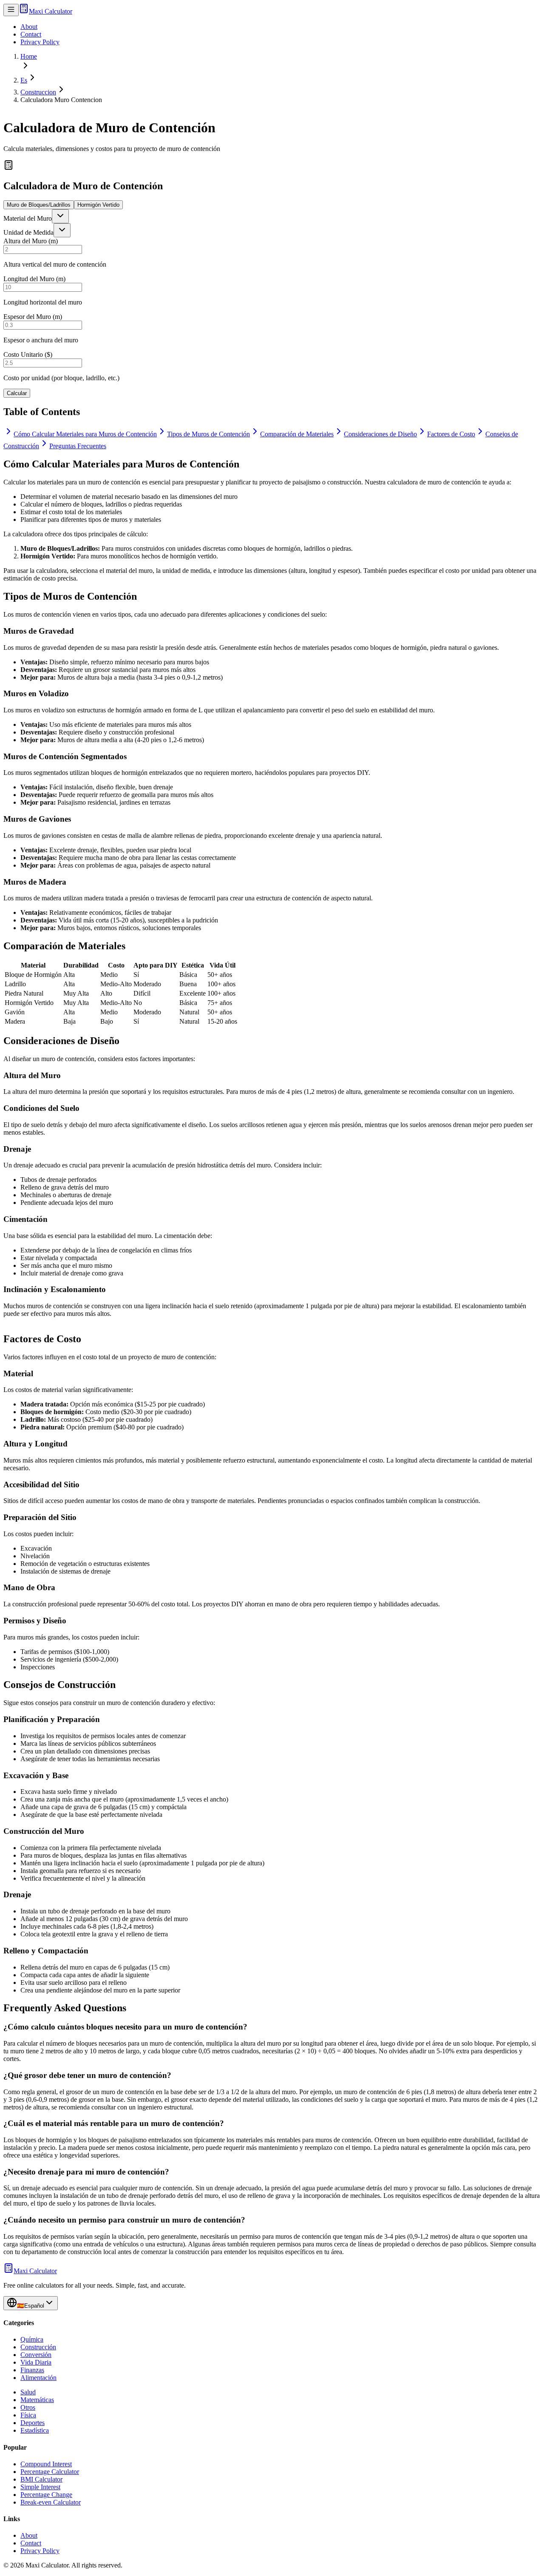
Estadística (35, 2430)
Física (28, 2415)
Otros (28, 2407)
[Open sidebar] (11, 10)
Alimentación (38, 2378)
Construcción (38, 2347)
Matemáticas (37, 2400)
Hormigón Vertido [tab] (98, 205)
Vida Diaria (36, 2362)
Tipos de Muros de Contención (208, 434)
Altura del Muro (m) (31, 241)
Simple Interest (40, 2487)
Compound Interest (46, 2464)
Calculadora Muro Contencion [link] (61, 100)
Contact (31, 34)
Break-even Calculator (51, 2502)
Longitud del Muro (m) (34, 279)
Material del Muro (28, 218)
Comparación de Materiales (297, 434)
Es (24, 80)
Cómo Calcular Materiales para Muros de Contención (85, 434)
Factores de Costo (451, 434)
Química (32, 2339)
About (29, 27)
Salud (28, 2392)
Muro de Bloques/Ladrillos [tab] (39, 205)
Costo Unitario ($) (28, 354)
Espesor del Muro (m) (33, 317)
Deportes (33, 2423)
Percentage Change (46, 2495)
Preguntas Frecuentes (78, 446)
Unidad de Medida (28, 232)
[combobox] (60, 216)
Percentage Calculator (50, 2472)
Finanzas (32, 2370)
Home (29, 56)
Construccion (38, 92)
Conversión (36, 2355)
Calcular (17, 393)
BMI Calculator (41, 2479)
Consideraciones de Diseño (380, 434)
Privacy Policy (40, 42)
